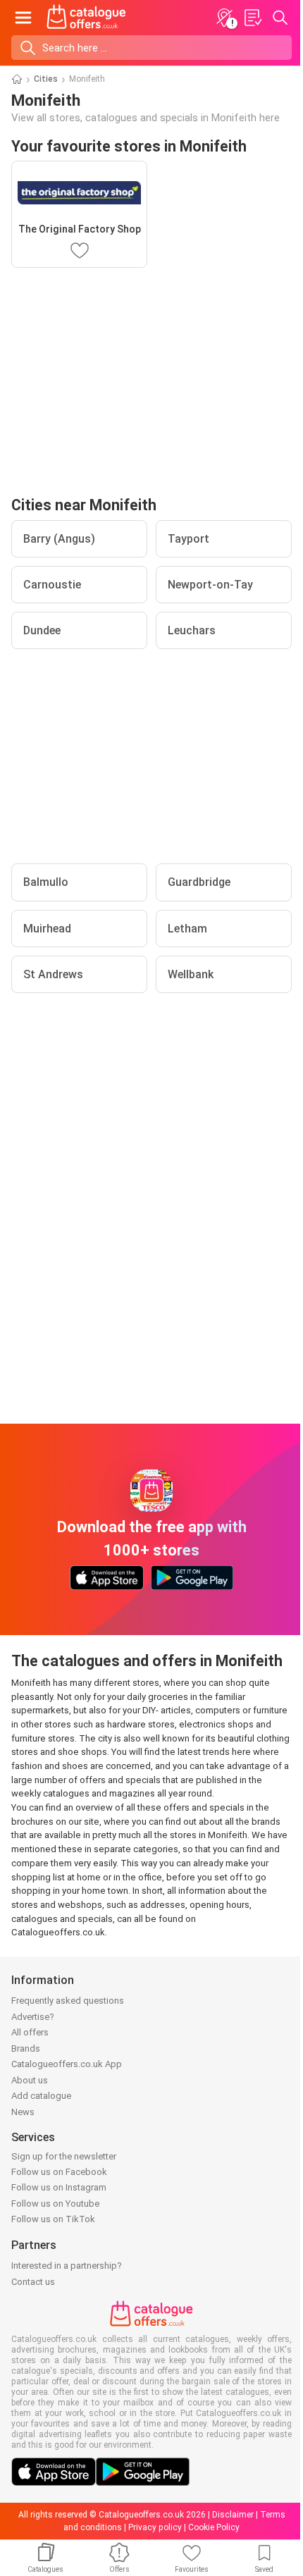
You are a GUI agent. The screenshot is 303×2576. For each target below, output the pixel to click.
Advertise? (33, 2017)
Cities (46, 79)
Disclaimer (233, 2515)
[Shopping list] (252, 18)
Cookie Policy (214, 2527)
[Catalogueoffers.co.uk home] (86, 18)
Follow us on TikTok (53, 2219)
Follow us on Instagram (59, 2187)
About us (30, 2080)
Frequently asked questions (68, 2001)
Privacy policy (155, 2527)
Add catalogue (41, 2096)
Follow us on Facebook (59, 2172)
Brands (26, 2048)
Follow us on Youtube (55, 2204)
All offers (30, 2032)
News (23, 2112)
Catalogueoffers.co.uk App (67, 2064)
